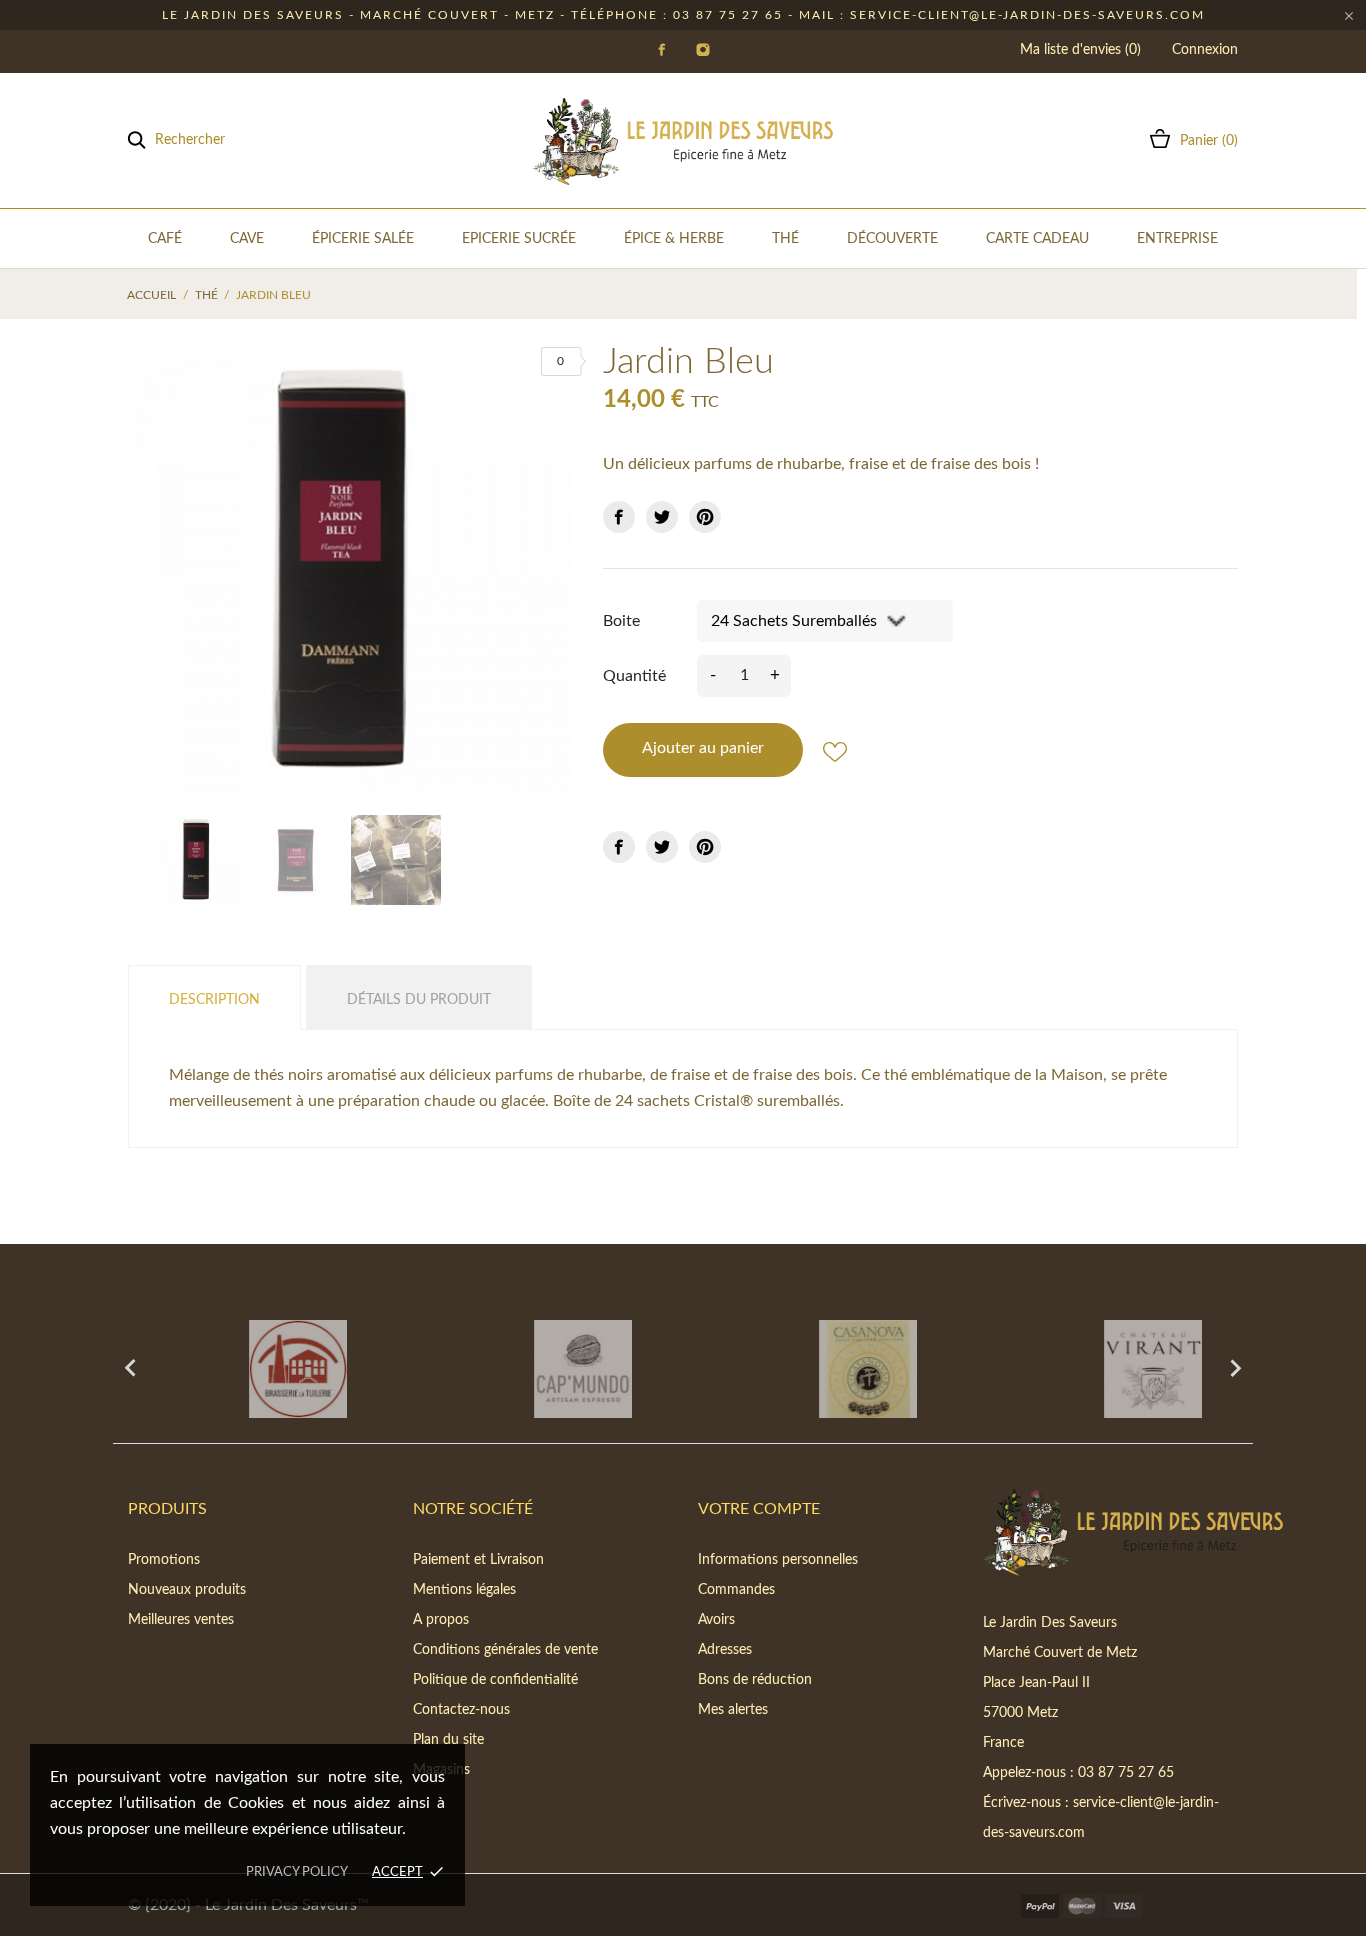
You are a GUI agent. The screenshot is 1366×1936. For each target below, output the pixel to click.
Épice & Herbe (674, 239)
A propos (441, 1620)
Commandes (736, 1590)
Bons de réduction (755, 1680)
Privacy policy (297, 1872)
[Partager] (619, 517)
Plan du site (448, 1740)
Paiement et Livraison (478, 1560)
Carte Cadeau (1037, 239)
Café (165, 239)
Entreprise (1177, 239)
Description (214, 1000)
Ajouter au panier (703, 748)
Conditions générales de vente (505, 1650)
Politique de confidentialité (495, 1680)
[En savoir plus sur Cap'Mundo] (540, 1369)
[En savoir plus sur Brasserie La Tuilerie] (255, 1369)
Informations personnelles (778, 1560)
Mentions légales (464, 1590)
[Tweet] (662, 517)
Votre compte (759, 1509)
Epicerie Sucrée (519, 239)
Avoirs (716, 1620)
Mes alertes (733, 1710)
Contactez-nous (461, 1710)
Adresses (725, 1650)
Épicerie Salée (363, 239)
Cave (247, 239)
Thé (785, 239)
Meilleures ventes (181, 1620)
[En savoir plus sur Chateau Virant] (1110, 1369)
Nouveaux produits (187, 1590)
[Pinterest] (705, 517)
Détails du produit (419, 1000)
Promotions (164, 1560)
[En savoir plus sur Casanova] (825, 1369)
